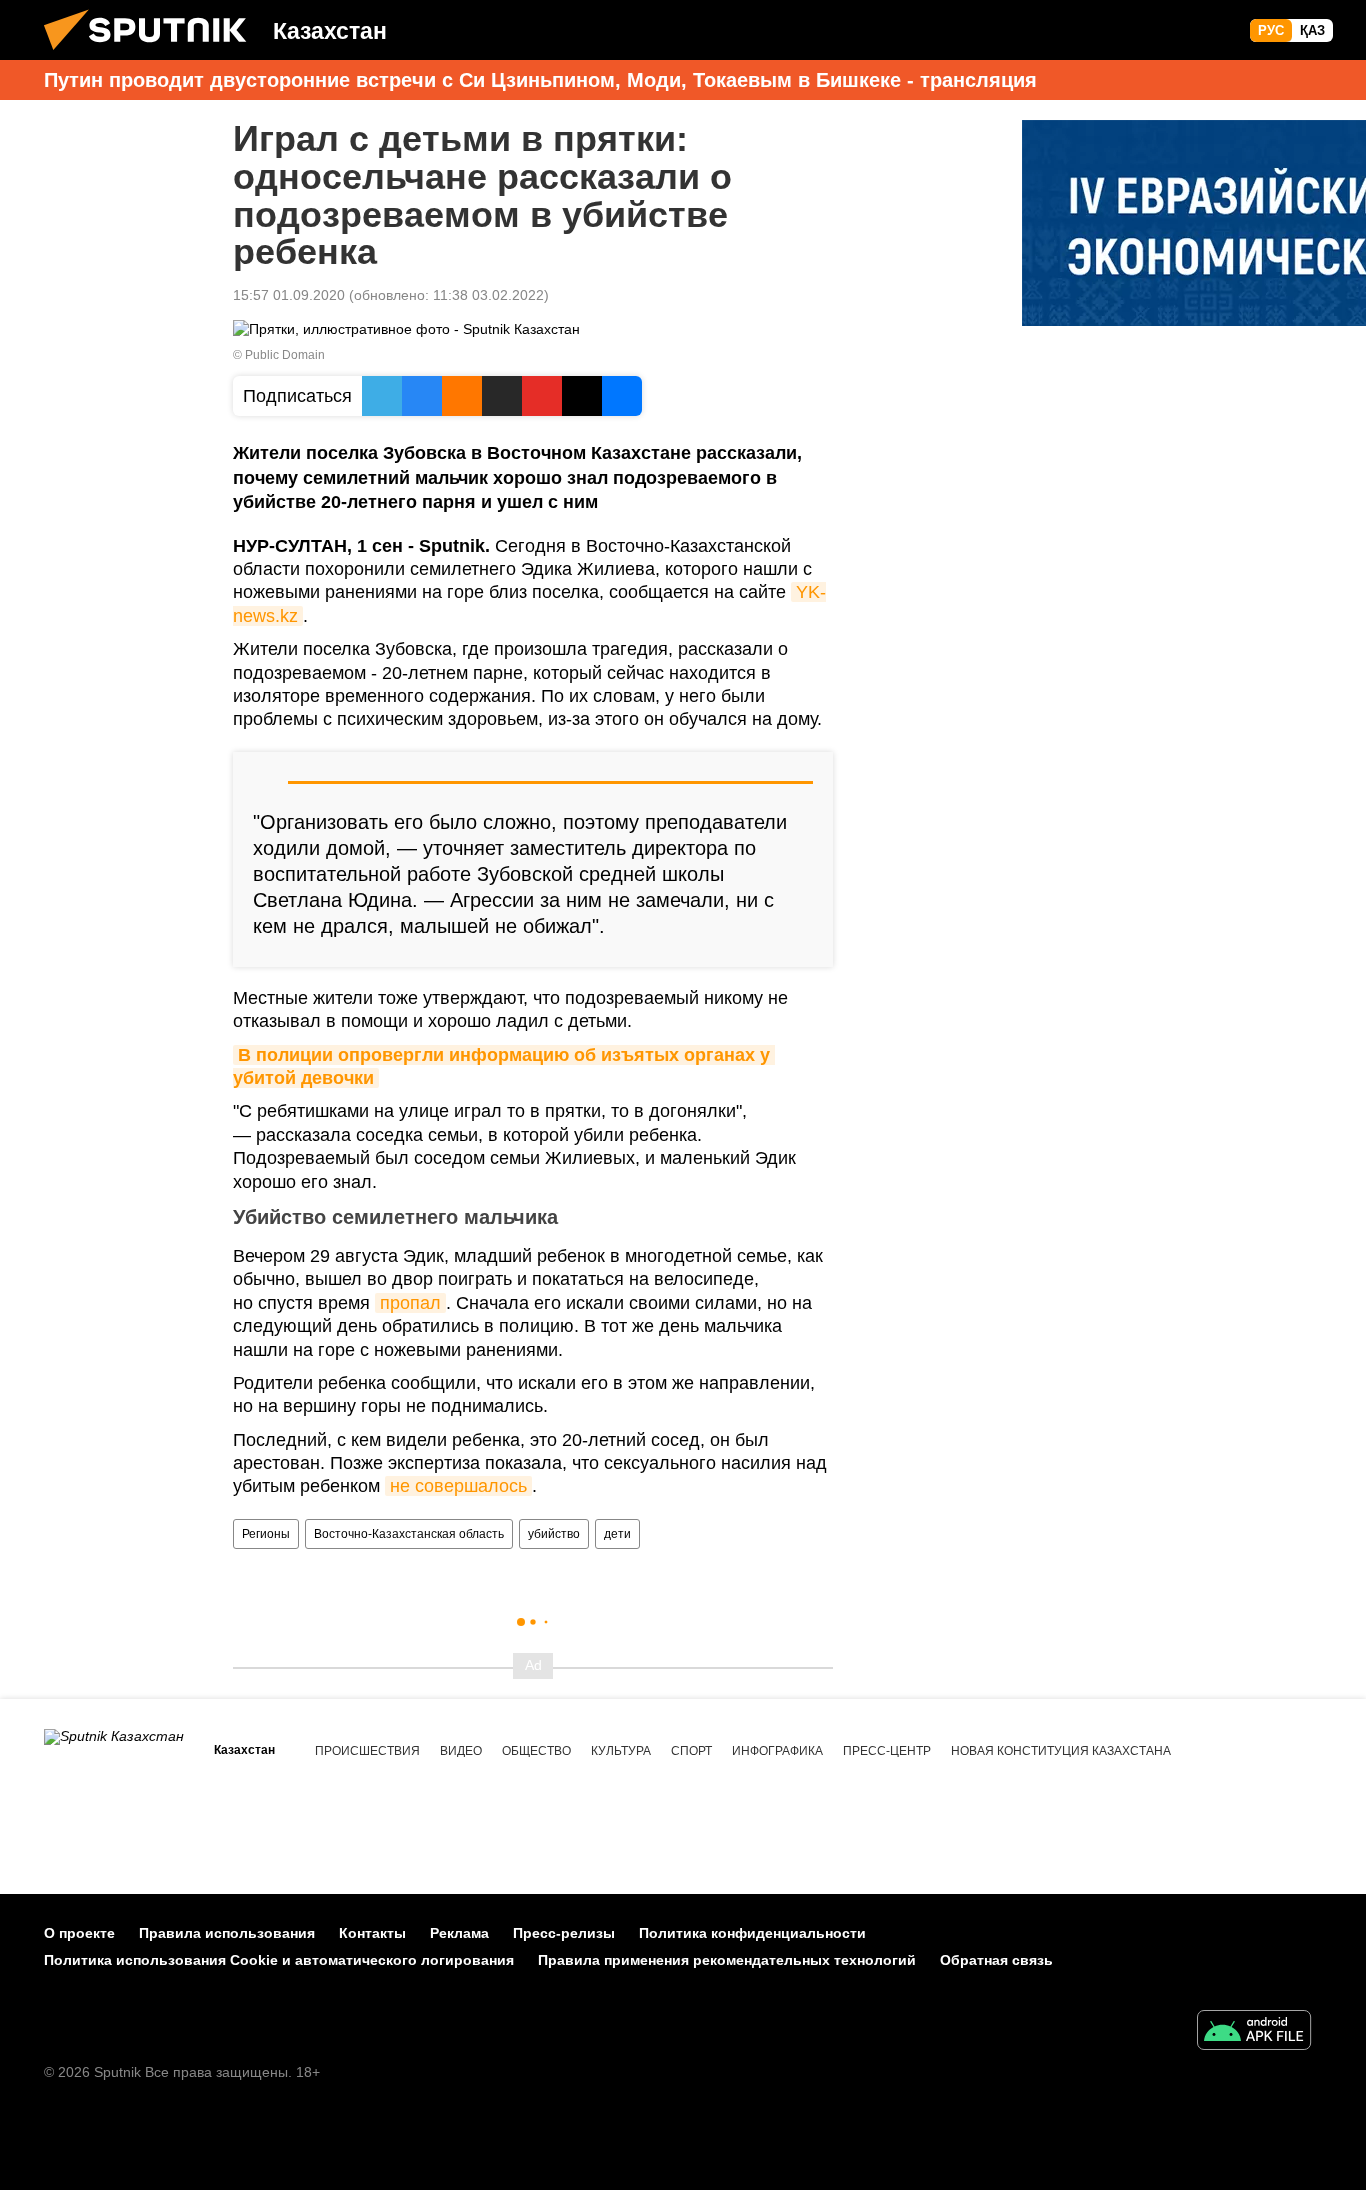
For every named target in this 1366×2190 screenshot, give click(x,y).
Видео (461, 1751)
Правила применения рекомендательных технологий (727, 1960)
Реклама (459, 1933)
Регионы (266, 1534)
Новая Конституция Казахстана (1061, 1751)
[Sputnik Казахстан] (153, 55)
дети (617, 1534)
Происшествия (367, 1751)
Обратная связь (996, 1960)
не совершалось (458, 1486)
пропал (410, 1303)
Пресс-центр (887, 1751)
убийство (554, 1534)
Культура (621, 1751)
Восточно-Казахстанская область (409, 1534)
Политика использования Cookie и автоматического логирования (279, 1960)
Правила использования (227, 1933)
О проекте (79, 1933)
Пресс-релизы (564, 1933)
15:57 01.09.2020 (289, 295)
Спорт (691, 1751)
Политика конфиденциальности (752, 1933)
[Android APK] (1254, 2032)
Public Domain (285, 355)
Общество (536, 1751)
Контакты (372, 1933)
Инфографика (777, 1751)
